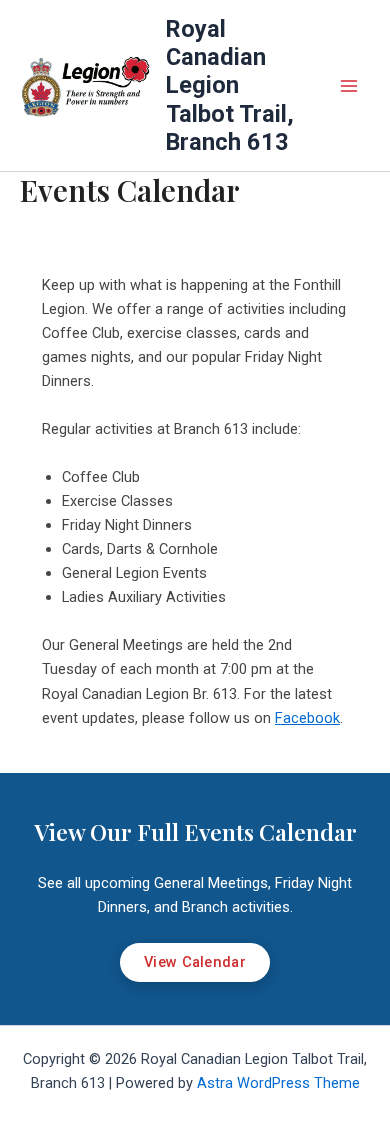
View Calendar (195, 962)
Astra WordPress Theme (278, 1083)
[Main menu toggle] (349, 86)
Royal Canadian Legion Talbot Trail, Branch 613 (230, 86)
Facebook (307, 718)
